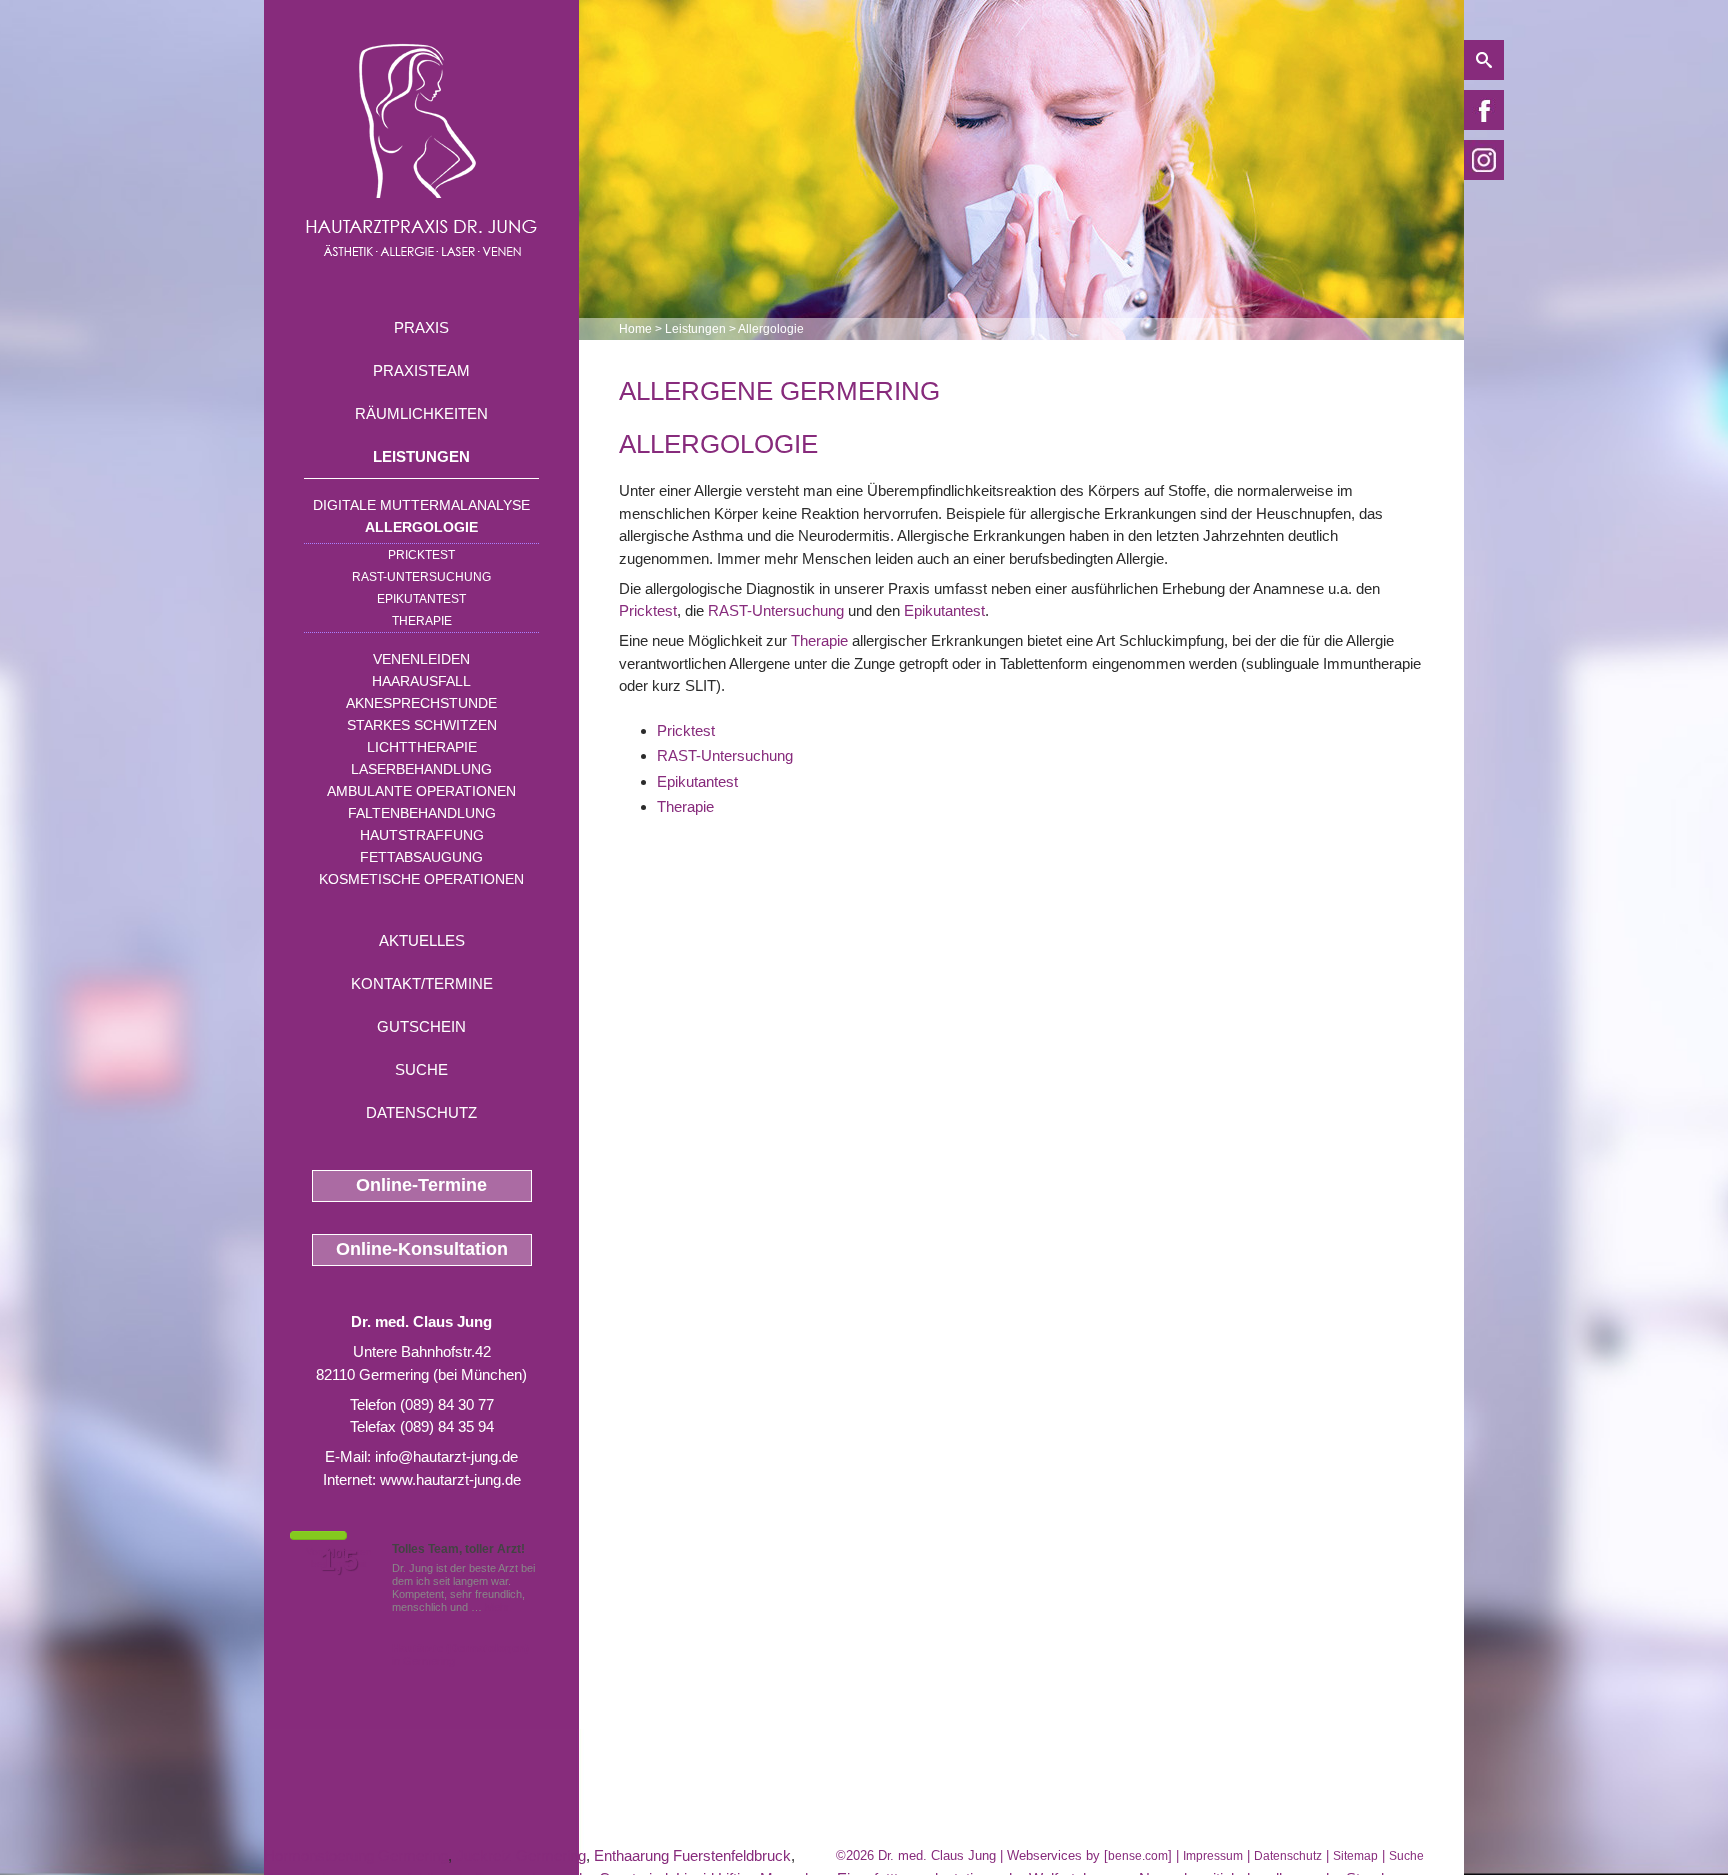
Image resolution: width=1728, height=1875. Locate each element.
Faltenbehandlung (422, 813)
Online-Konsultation (422, 1249)
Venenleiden (421, 659)
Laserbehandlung (421, 769)
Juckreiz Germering (521, 1855)
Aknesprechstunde (421, 703)
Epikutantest (421, 599)
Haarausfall (421, 681)
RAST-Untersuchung (421, 577)
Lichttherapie (422, 747)
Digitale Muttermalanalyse (421, 505)
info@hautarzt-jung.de (446, 1456)
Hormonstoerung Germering (356, 1855)
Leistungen (421, 456)
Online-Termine (421, 1185)
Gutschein (421, 1026)
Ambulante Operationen (421, 791)
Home (635, 329)
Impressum (1213, 1856)
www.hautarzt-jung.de (450, 1479)
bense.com (1138, 1856)
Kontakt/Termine (422, 983)
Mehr (497, 1607)
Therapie (422, 621)
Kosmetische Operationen (421, 879)
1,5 (339, 1561)
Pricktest (421, 555)
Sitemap (1355, 1856)
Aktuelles (422, 940)
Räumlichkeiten (421, 413)
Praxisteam (421, 370)
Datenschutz (421, 1112)
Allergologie (421, 527)
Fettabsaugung (421, 857)
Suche (421, 1069)
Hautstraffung (422, 835)
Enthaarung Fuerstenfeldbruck (692, 1855)
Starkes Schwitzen (422, 725)
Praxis (421, 327)
